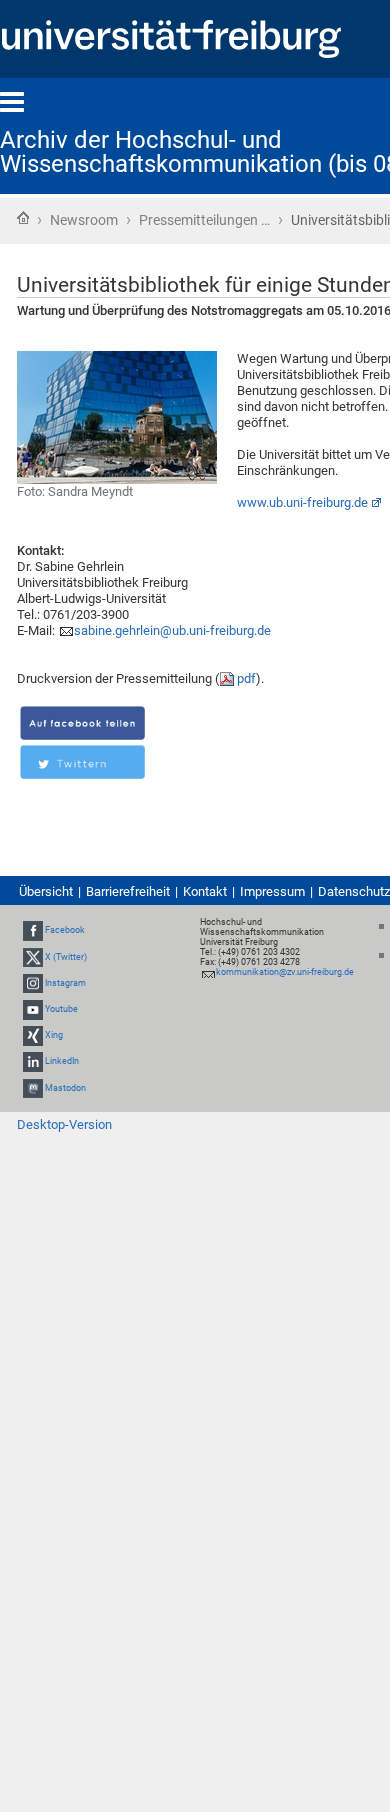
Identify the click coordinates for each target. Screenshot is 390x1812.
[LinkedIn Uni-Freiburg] (33, 1062)
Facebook (65, 930)
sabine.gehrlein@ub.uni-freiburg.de (172, 630)
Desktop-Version (64, 1124)
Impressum (272, 891)
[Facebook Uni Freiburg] (33, 930)
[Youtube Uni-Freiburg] (33, 1009)
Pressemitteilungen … (204, 220)
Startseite (23, 218)
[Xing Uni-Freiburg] (33, 1035)
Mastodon (65, 1088)
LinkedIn (62, 1062)
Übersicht (46, 891)
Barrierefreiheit (128, 891)
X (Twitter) (66, 957)
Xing (54, 1035)
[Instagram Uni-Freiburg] (33, 983)
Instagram (65, 983)
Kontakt (205, 891)
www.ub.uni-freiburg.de (302, 502)
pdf (246, 678)
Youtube (61, 1009)
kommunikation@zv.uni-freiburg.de (285, 972)
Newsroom (84, 220)
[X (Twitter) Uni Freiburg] (33, 957)
